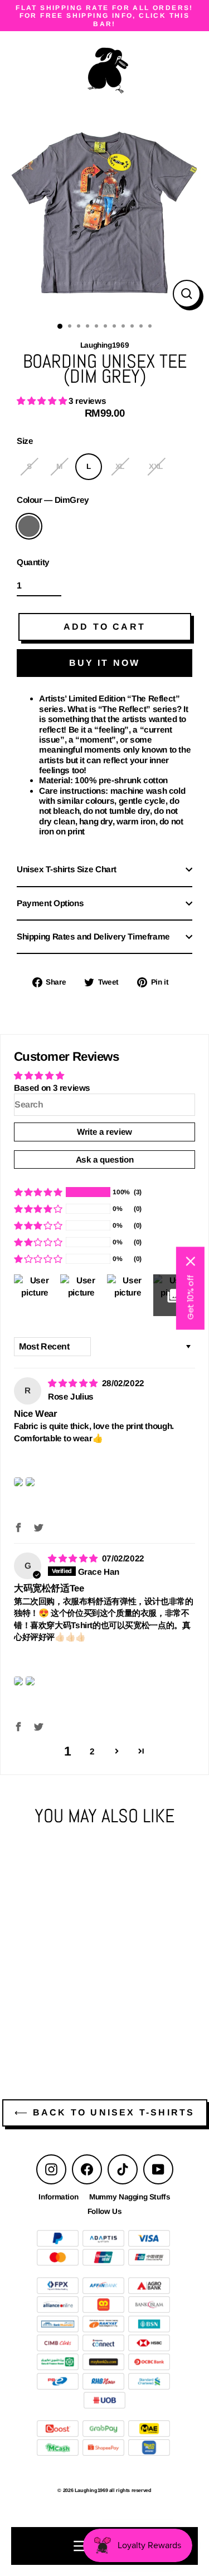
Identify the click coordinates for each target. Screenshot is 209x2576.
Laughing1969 (79, 2003)
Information (58, 2197)
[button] (43, 401)
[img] (74, 1383)
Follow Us (105, 2211)
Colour (53, 500)
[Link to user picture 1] (18, 1482)
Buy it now (105, 663)
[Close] (191, 1261)
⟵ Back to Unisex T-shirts (105, 2112)
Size (25, 441)
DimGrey (29, 526)
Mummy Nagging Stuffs (130, 2197)
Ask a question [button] (105, 1160)
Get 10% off (190, 1297)
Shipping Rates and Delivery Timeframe (93, 936)
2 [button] (92, 1751)
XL (120, 466)
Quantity (33, 562)
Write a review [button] (104, 1132)
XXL (156, 466)
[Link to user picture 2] (30, 1482)
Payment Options (50, 903)
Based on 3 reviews (52, 1088)
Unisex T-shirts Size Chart (67, 869)
